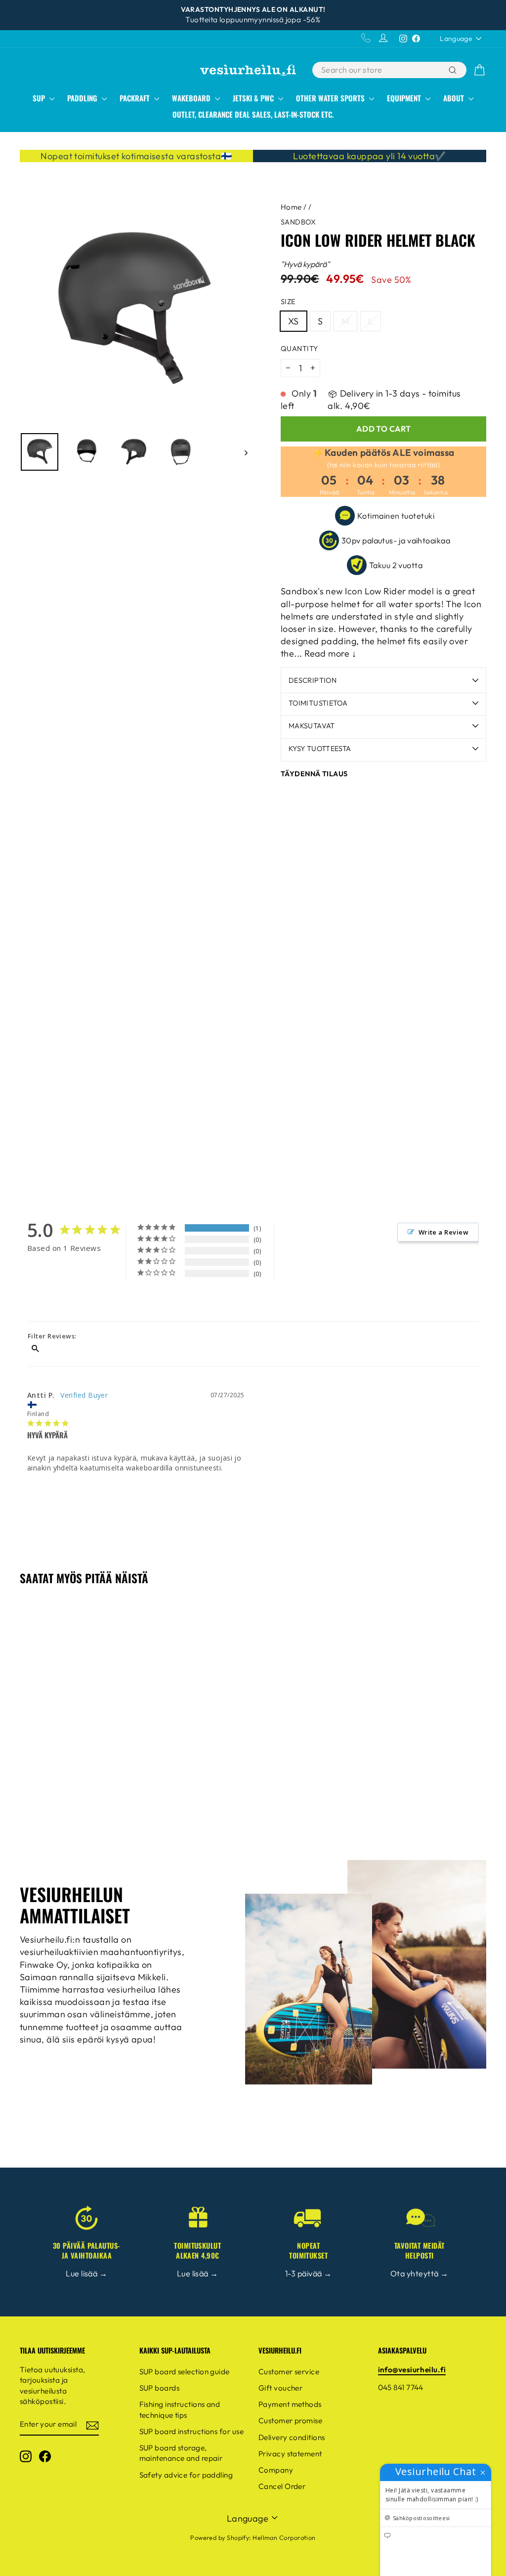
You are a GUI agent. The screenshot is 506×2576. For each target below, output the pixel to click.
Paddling (83, 98)
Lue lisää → (86, 2273)
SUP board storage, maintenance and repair (181, 2453)
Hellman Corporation (284, 2537)
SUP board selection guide (185, 2372)
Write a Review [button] (443, 1232)
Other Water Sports (331, 98)
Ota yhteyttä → (419, 2273)
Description (313, 680)
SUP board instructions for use (192, 2431)
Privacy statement (290, 2454)
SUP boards (160, 2388)
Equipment (405, 98)
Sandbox (298, 222)
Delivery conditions (292, 2437)
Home (291, 207)
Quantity (299, 349)
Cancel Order (282, 2486)
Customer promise (290, 2421)
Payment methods (290, 2404)
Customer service (289, 2372)
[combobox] (379, 70)
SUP (40, 98)
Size (288, 302)
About (455, 98)
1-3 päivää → (308, 2273)
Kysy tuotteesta (320, 749)
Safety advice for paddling (186, 2475)
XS (294, 321)
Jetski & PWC (254, 98)
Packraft (136, 98)
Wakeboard (192, 98)
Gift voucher (280, 2388)
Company (276, 2470)
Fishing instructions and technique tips (180, 2409)
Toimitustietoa (318, 703)
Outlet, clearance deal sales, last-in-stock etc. (253, 114)
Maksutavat (312, 726)
